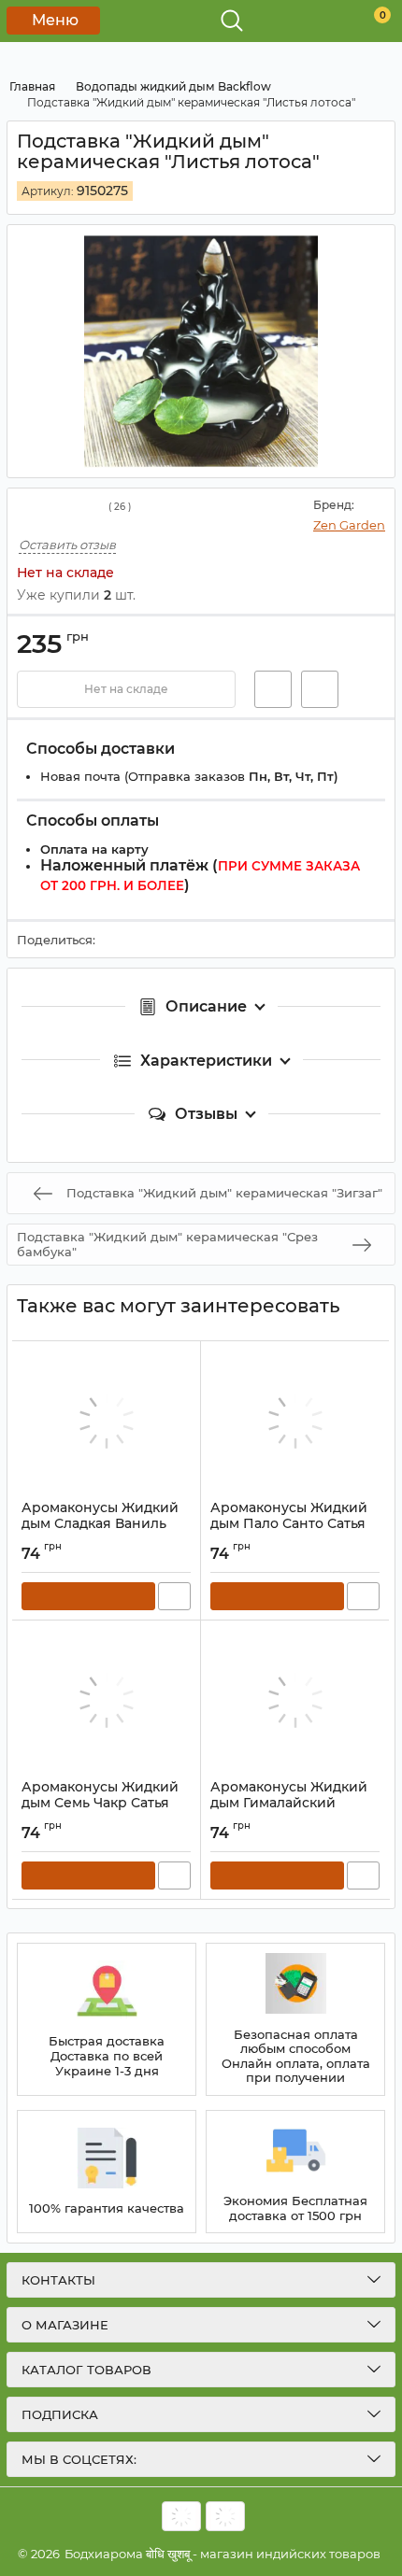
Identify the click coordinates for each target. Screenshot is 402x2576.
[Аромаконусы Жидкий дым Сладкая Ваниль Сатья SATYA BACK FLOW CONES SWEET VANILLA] (106, 1421)
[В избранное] (273, 689)
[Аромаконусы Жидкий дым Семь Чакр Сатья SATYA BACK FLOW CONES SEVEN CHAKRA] (106, 1700)
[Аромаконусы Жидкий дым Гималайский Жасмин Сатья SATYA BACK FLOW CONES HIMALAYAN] (295, 1700)
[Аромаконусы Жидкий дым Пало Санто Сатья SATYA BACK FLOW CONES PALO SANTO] (295, 1421)
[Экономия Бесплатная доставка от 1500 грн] (295, 2172)
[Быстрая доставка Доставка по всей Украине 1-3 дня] (107, 2019)
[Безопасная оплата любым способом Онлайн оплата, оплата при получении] (295, 2019)
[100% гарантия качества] (107, 2172)
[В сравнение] (320, 689)
